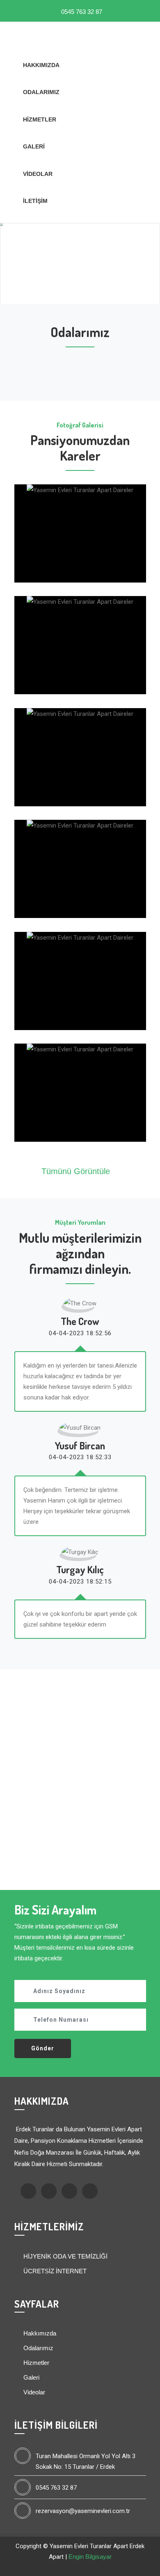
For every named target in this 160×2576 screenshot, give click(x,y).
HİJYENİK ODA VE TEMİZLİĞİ (65, 2256)
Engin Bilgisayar (90, 2557)
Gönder (43, 2048)
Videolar (38, 174)
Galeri (34, 146)
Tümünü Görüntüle (77, 1171)
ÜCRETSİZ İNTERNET (54, 2271)
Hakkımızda (41, 65)
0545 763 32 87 (81, 12)
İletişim (35, 201)
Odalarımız (41, 92)
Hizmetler (40, 119)
